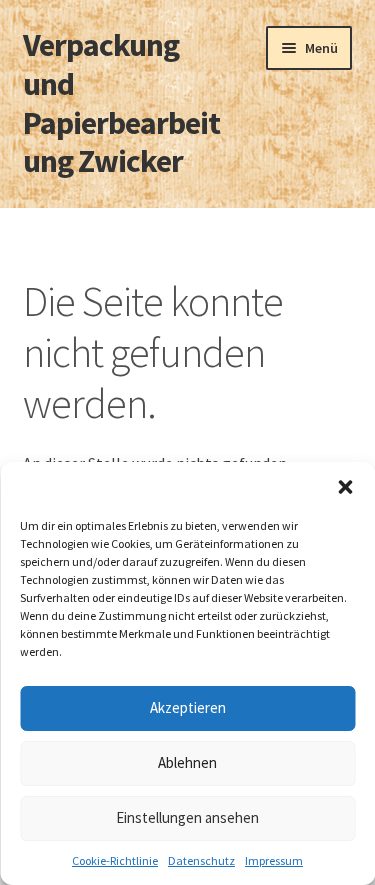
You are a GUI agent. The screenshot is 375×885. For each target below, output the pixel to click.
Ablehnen (187, 762)
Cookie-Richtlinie (115, 860)
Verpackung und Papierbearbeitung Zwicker (121, 103)
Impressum (274, 860)
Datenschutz (201, 860)
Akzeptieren (188, 707)
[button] (345, 487)
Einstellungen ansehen (187, 817)
